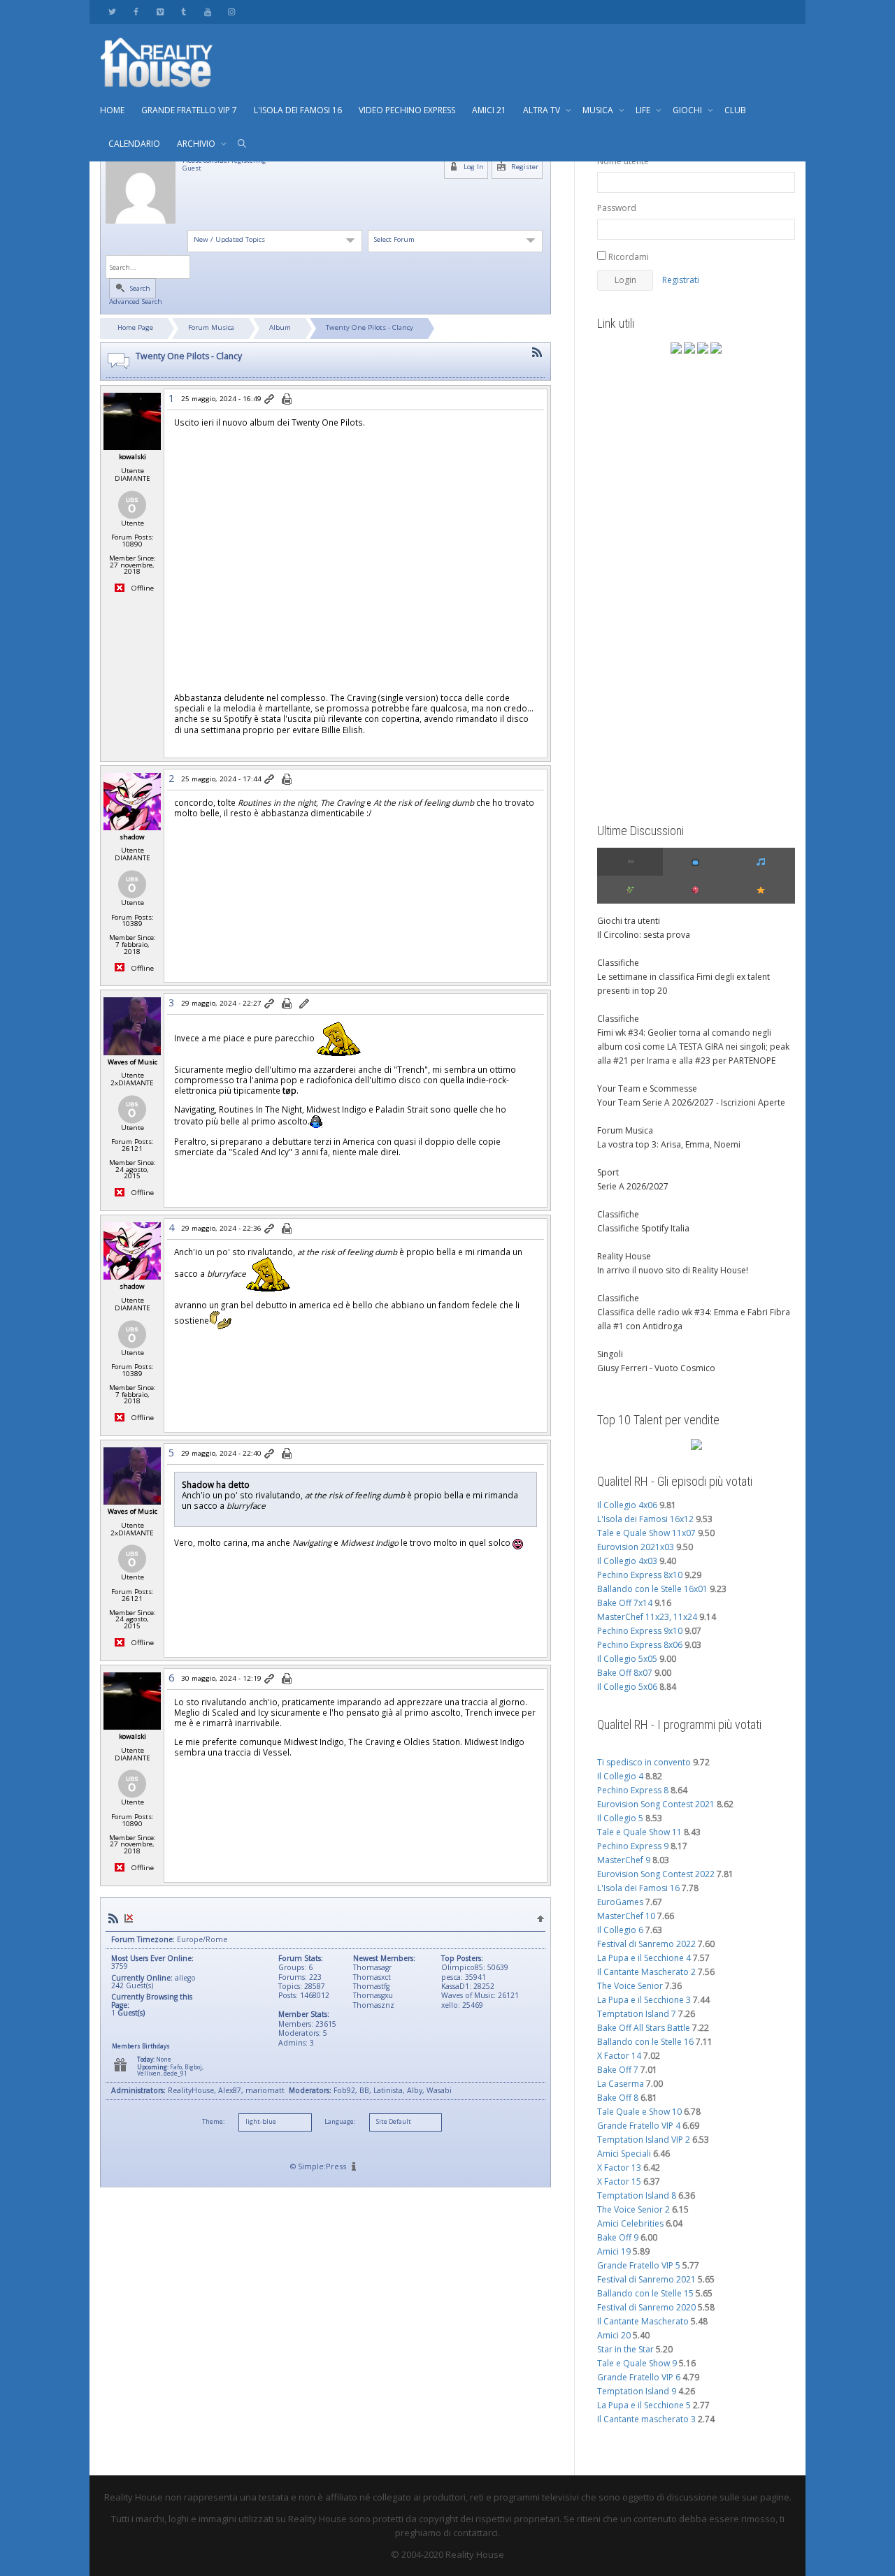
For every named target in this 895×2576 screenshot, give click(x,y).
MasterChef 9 (624, 1860)
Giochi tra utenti (629, 921)
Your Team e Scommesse (647, 1088)
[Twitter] (112, 12)
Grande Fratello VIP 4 (639, 2126)
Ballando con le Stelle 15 (645, 2293)
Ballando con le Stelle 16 (645, 2042)
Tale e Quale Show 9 (637, 2363)
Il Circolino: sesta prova (644, 935)
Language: (340, 2122)
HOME (112, 110)
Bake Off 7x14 (625, 1603)
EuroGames (620, 1902)
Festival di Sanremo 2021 (646, 2279)
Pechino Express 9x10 (640, 1631)
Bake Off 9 (618, 2237)
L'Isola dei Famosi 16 (638, 1888)
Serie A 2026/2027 (633, 1186)
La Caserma (621, 2084)
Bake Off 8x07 (625, 1673)
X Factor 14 (619, 2056)
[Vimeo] (160, 12)
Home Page (135, 327)
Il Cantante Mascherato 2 (646, 1972)
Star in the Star (625, 2349)
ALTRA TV (543, 110)
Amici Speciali (624, 2154)
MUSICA (599, 110)
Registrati (681, 280)
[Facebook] (136, 12)
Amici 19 (614, 2251)
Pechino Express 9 (633, 1846)
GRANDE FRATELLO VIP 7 (189, 110)
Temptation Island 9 (637, 2391)
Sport (608, 1172)
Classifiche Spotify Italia (643, 1228)
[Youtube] (207, 12)
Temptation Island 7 (637, 2014)
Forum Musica (211, 327)
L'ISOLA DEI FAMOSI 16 (298, 110)
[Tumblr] (184, 12)
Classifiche (618, 963)
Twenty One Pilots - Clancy (370, 327)
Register (524, 167)
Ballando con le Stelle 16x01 (652, 1589)
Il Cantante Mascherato (643, 2321)
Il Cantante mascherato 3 (646, 2419)
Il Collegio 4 (620, 1776)
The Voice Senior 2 (633, 2209)
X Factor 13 (619, 2168)
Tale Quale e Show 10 (639, 2112)
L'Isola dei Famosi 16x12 (645, 1519)
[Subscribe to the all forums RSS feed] (113, 1919)
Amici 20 (614, 2335)
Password (617, 208)
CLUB (735, 110)
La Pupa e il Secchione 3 (644, 2000)
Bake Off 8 (618, 2098)
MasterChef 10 (626, 1916)
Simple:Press (322, 2166)
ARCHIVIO (197, 144)
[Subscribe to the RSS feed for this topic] (537, 353)
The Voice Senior (630, 1986)
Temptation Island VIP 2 (644, 2140)
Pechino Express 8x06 (640, 1645)
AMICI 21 (489, 110)
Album (280, 327)
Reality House (624, 1256)
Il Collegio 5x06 (627, 1687)
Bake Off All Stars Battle (644, 2028)
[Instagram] (231, 12)
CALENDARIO (134, 144)
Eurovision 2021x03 (636, 1547)
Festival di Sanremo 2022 (646, 1944)
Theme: (213, 2122)
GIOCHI (688, 110)
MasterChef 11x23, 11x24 (647, 1617)
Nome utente (623, 161)
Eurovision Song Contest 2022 (656, 1874)
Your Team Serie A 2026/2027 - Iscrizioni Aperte (691, 1102)
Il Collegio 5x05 (627, 1659)
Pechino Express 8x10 (640, 1575)
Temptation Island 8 (637, 2195)
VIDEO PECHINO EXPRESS (407, 110)
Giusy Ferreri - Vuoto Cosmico (656, 1368)
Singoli (610, 1354)
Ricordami (628, 257)
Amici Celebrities (630, 2223)
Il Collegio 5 (620, 1818)
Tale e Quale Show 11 (639, 1832)
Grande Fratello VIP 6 (639, 2377)
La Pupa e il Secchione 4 (644, 1958)
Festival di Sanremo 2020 (646, 2307)
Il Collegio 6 (620, 1930)
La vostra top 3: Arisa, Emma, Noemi (669, 1144)
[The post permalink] (270, 400)
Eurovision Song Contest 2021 (656, 1804)
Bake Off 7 (618, 2070)
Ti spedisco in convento (644, 1762)
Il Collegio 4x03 (627, 1561)
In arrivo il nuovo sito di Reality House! (673, 1270)
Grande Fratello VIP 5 (639, 2265)
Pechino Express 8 (633, 1790)
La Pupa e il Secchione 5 (644, 2405)
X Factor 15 (619, 2181)
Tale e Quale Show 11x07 (646, 1533)
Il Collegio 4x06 (627, 1505)
